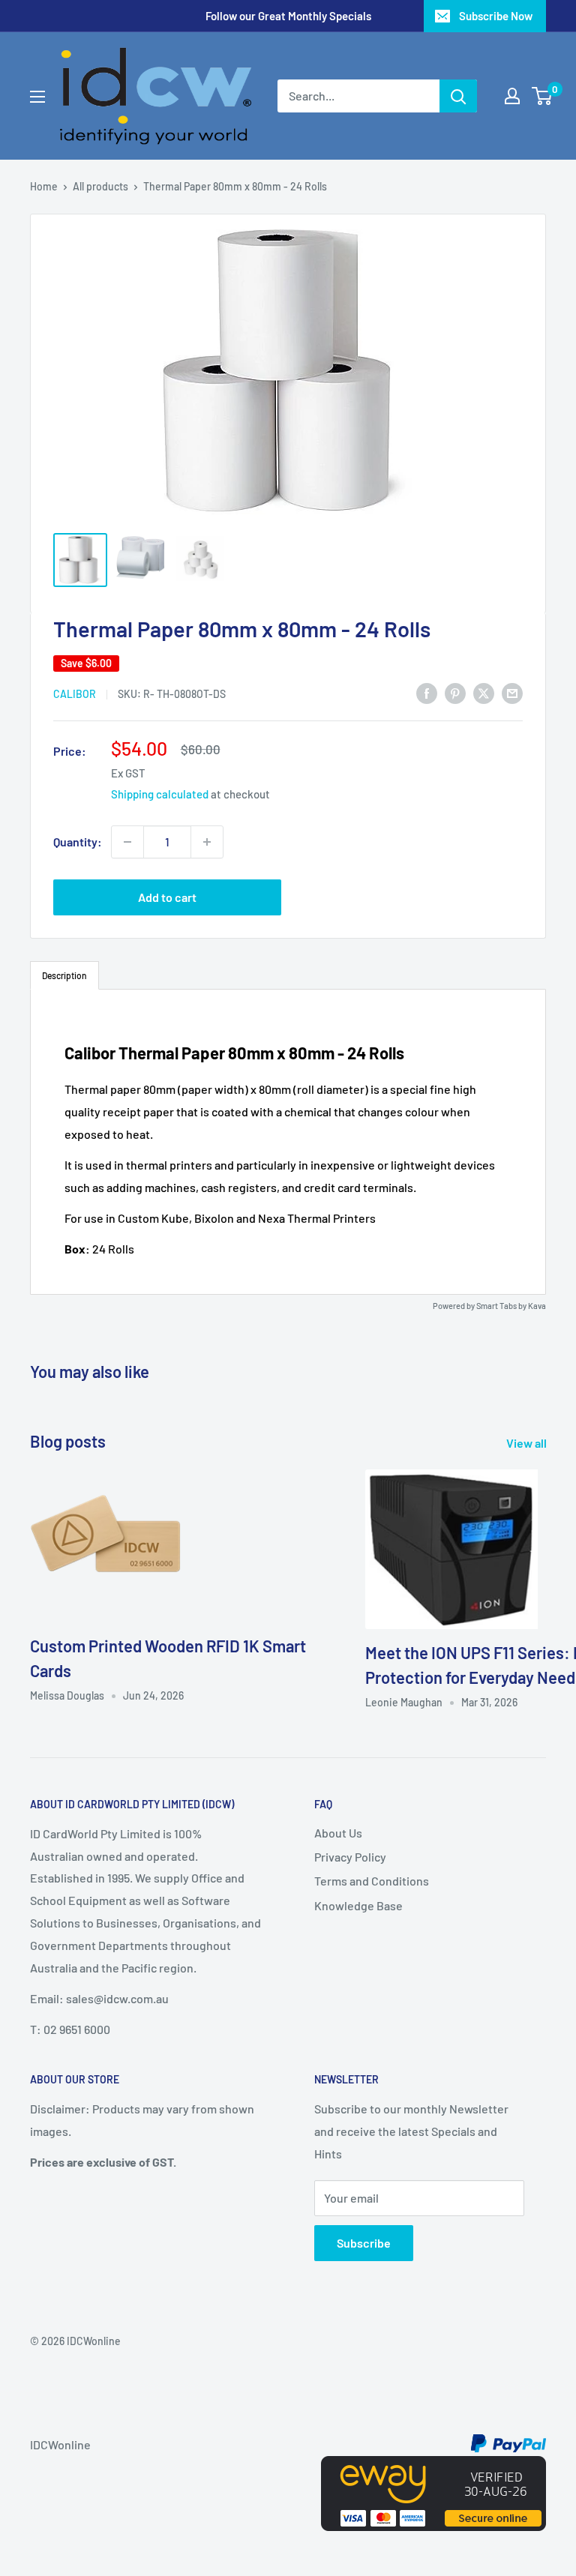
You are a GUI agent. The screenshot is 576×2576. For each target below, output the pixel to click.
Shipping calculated (160, 794)
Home (44, 186)
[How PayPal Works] (508, 2444)
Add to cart (167, 897)
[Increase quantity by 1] (207, 842)
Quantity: (78, 842)
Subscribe (364, 2243)
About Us (338, 1833)
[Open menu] (37, 97)
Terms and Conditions (372, 1881)
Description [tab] (64, 975)
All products (100, 186)
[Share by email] (512, 692)
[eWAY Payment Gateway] (433, 2467)
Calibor (75, 694)
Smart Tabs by (502, 1306)
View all (528, 1443)
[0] (543, 96)
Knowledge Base (358, 1905)
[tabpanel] (288, 1142)
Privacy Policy (350, 1857)
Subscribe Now (496, 16)
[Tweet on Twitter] (484, 692)
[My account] (512, 96)
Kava (537, 1306)
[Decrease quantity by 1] (127, 842)
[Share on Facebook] (427, 692)
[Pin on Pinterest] (455, 692)
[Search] (458, 96)
